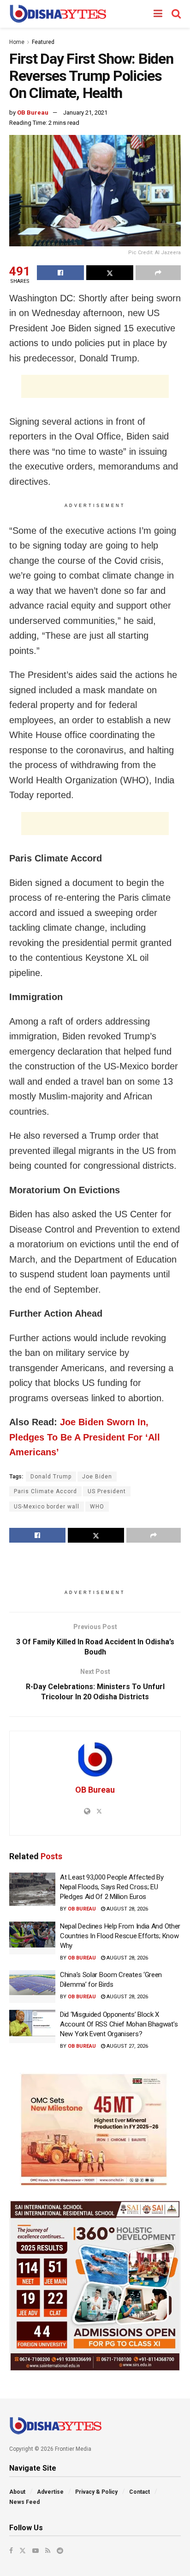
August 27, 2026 (127, 2046)
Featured (43, 42)
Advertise (50, 2492)
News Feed (24, 2502)
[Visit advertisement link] (95, 2130)
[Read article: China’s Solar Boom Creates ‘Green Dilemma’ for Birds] (32, 1987)
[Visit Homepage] (58, 14)
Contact (140, 2492)
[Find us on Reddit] (60, 2551)
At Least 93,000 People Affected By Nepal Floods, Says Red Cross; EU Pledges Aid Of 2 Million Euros (112, 1887)
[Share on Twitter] (110, 273)
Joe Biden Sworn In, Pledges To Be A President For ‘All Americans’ (85, 1437)
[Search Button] (176, 14)
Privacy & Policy (96, 2492)
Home (17, 42)
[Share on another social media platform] (158, 273)
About (17, 2492)
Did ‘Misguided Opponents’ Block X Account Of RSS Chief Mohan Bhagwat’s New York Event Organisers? (119, 2024)
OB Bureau (33, 113)
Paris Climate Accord (45, 1491)
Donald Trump (51, 1477)
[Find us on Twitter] (23, 2551)
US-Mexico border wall (47, 1507)
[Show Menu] (158, 14)
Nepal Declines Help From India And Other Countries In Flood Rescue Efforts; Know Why (120, 1936)
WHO (97, 1507)
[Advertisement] (95, 386)
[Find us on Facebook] (11, 2551)
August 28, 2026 (127, 1909)
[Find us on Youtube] (36, 2551)
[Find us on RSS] (48, 2551)
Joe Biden (97, 1477)
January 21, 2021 (85, 113)
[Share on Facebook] (60, 273)
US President (107, 1491)
